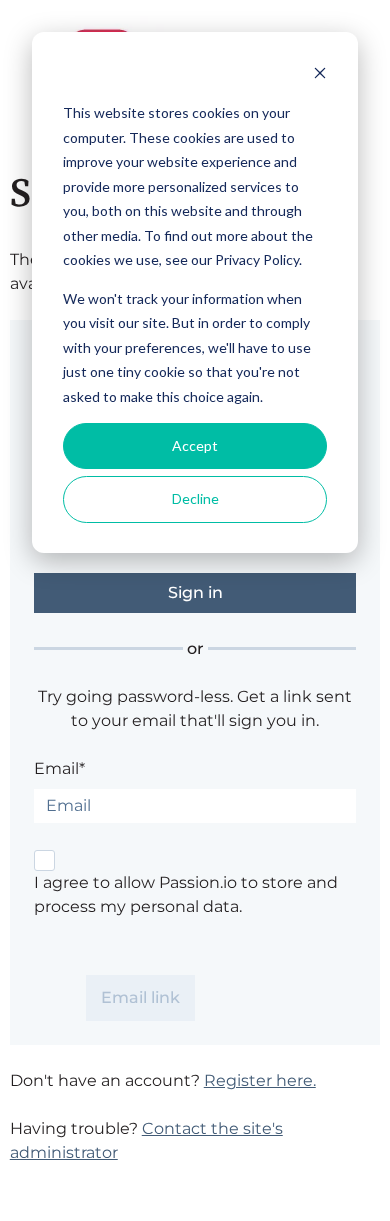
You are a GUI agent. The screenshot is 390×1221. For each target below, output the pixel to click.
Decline (195, 498)
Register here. (260, 1080)
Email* (59, 768)
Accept (195, 445)
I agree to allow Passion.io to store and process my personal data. (186, 894)
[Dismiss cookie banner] (320, 75)
